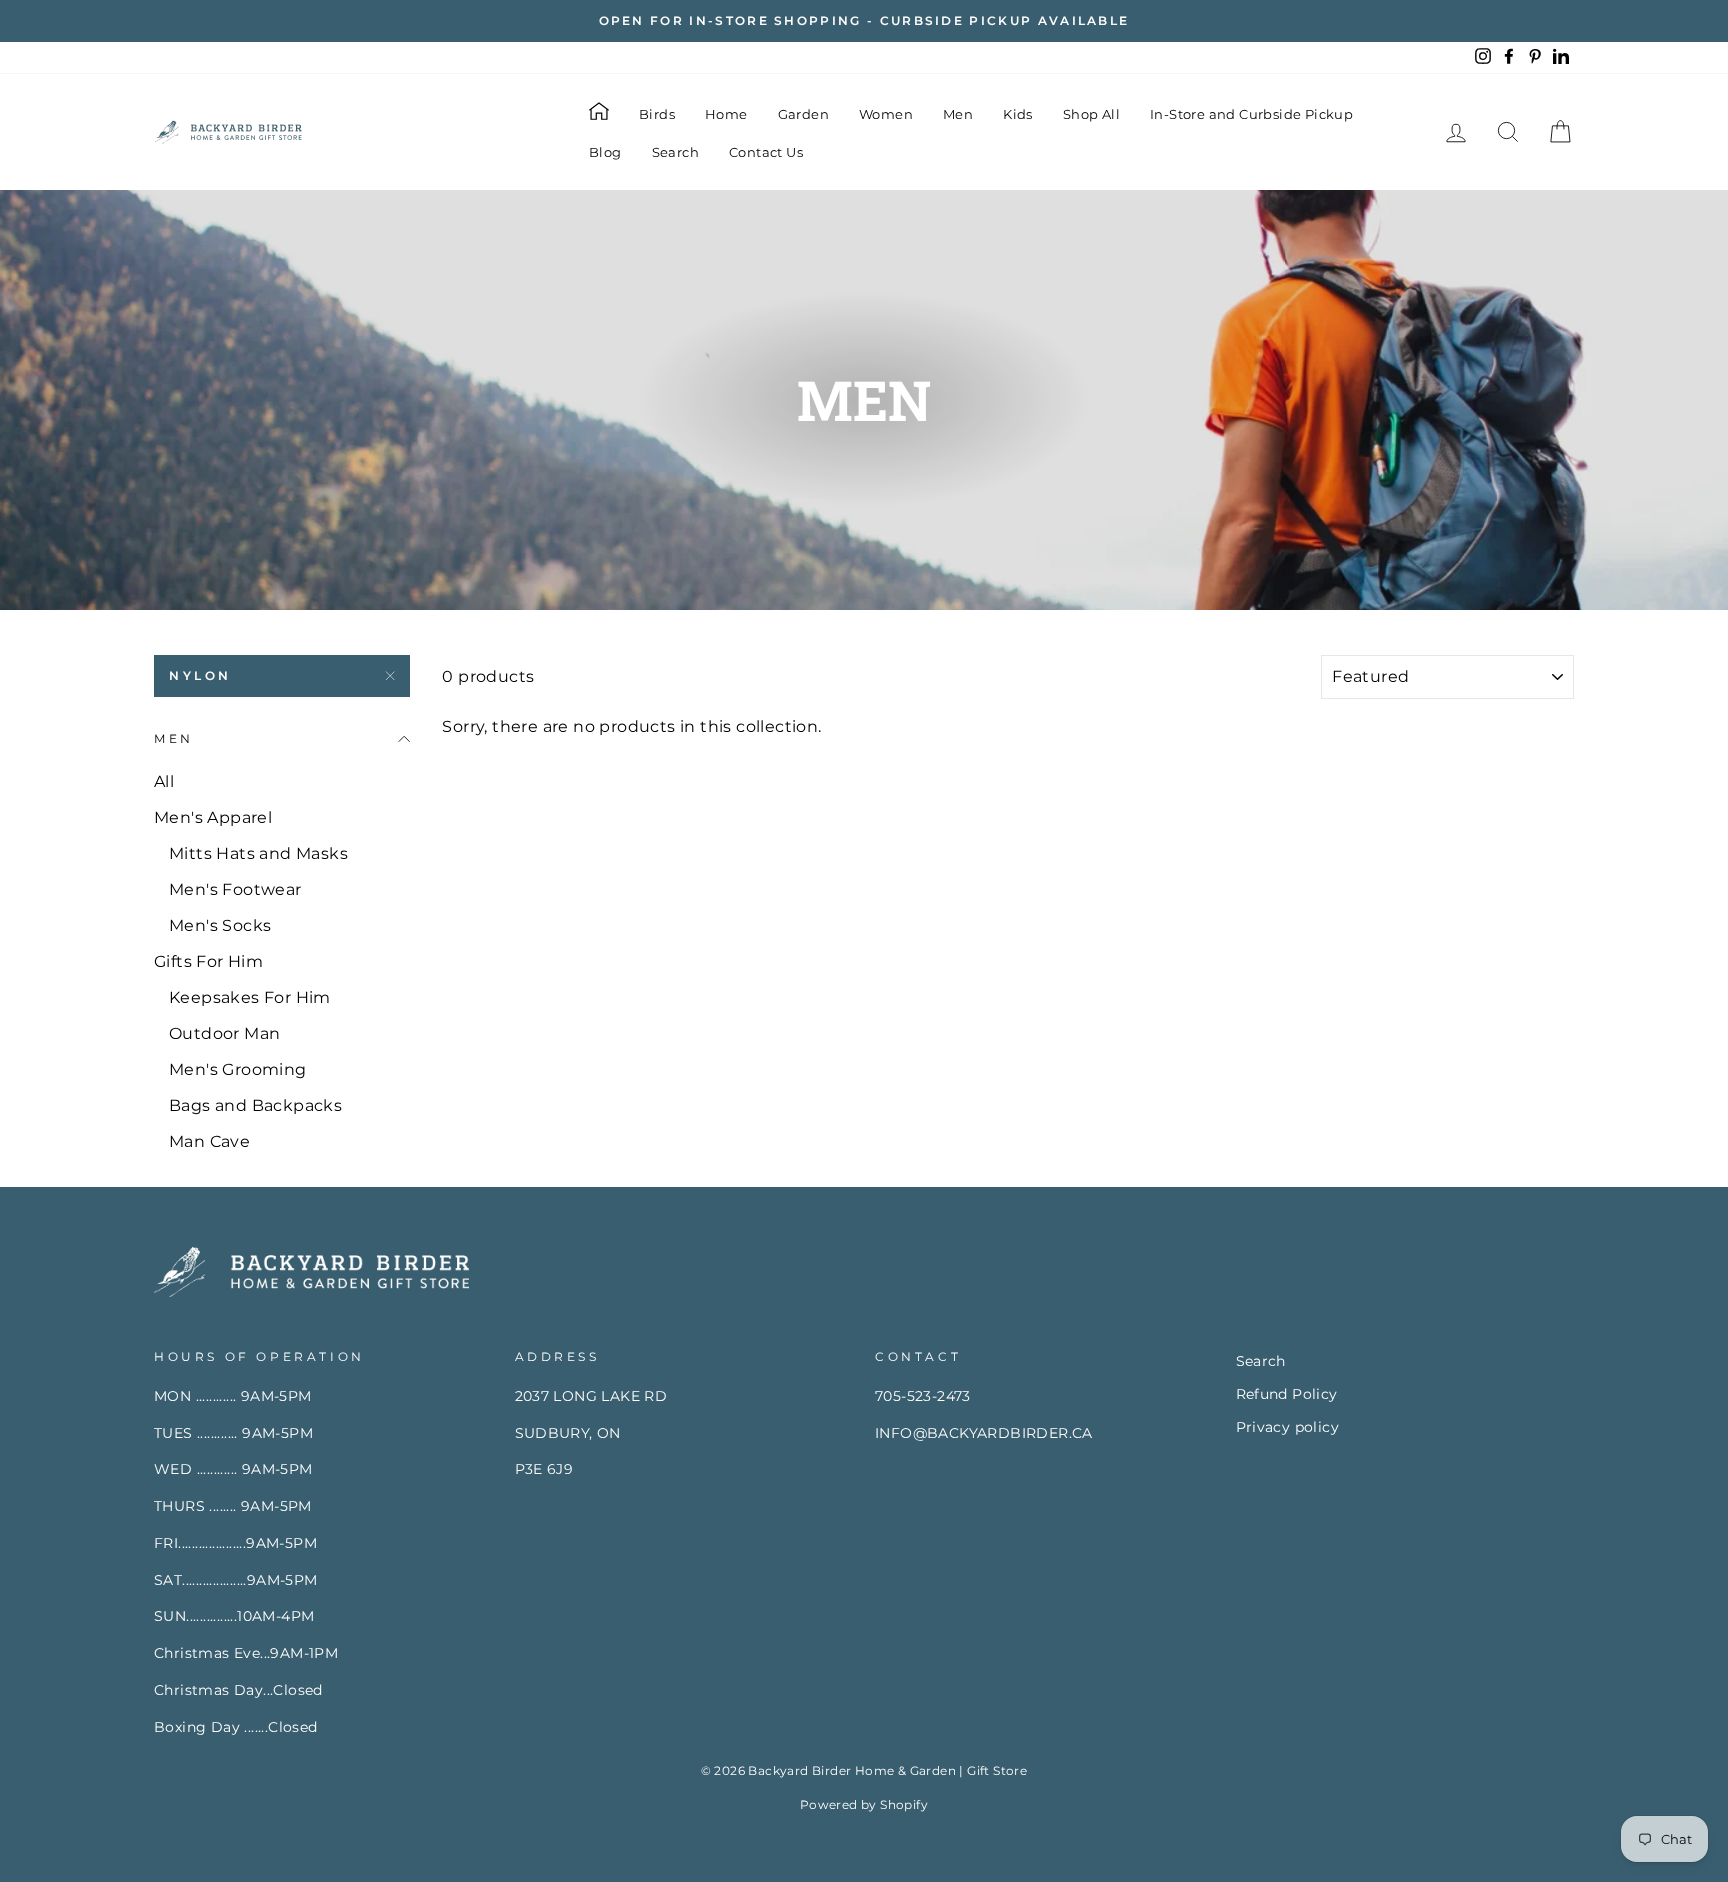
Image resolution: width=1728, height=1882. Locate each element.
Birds (657, 114)
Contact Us (766, 152)
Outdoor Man (224, 1033)
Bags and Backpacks (255, 1105)
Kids (1018, 114)
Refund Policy (1287, 1394)
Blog (605, 152)
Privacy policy (1288, 1427)
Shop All (1091, 114)
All (164, 781)
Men (958, 114)
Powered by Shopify (864, 1804)
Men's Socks (220, 925)
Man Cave (209, 1141)
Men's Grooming (238, 1069)
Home (726, 114)
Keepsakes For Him (250, 997)
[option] (864, 21)
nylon (200, 675)
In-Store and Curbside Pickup (1251, 114)
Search (675, 152)
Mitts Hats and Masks (258, 853)
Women (886, 114)
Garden (803, 114)
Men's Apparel (213, 817)
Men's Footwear (235, 889)
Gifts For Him (208, 961)
